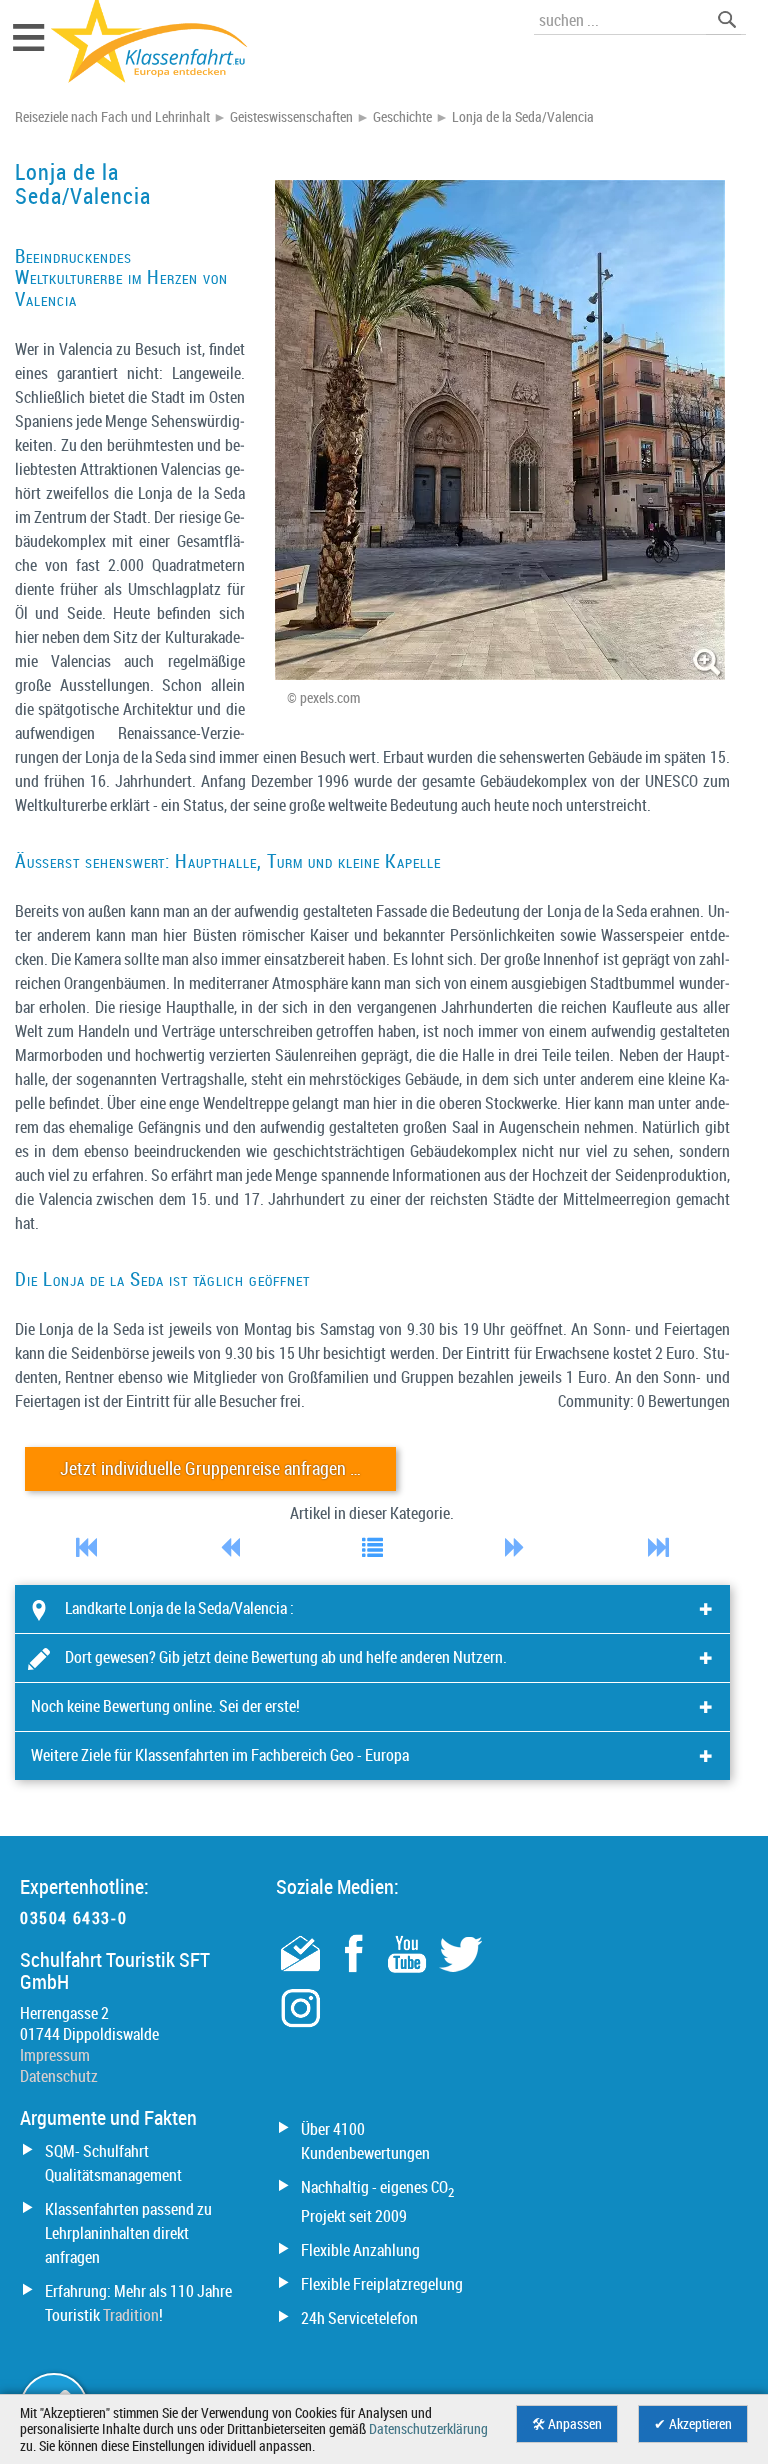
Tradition (131, 2315)
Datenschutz (59, 2076)
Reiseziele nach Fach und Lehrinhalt (112, 117)
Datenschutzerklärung (428, 2429)
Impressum (55, 2055)
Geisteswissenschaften (291, 117)
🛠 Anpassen (567, 2424)
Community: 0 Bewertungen (644, 1401)
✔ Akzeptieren (693, 2424)
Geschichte (402, 117)
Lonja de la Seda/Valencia (523, 117)
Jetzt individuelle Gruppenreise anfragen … (210, 1468)
